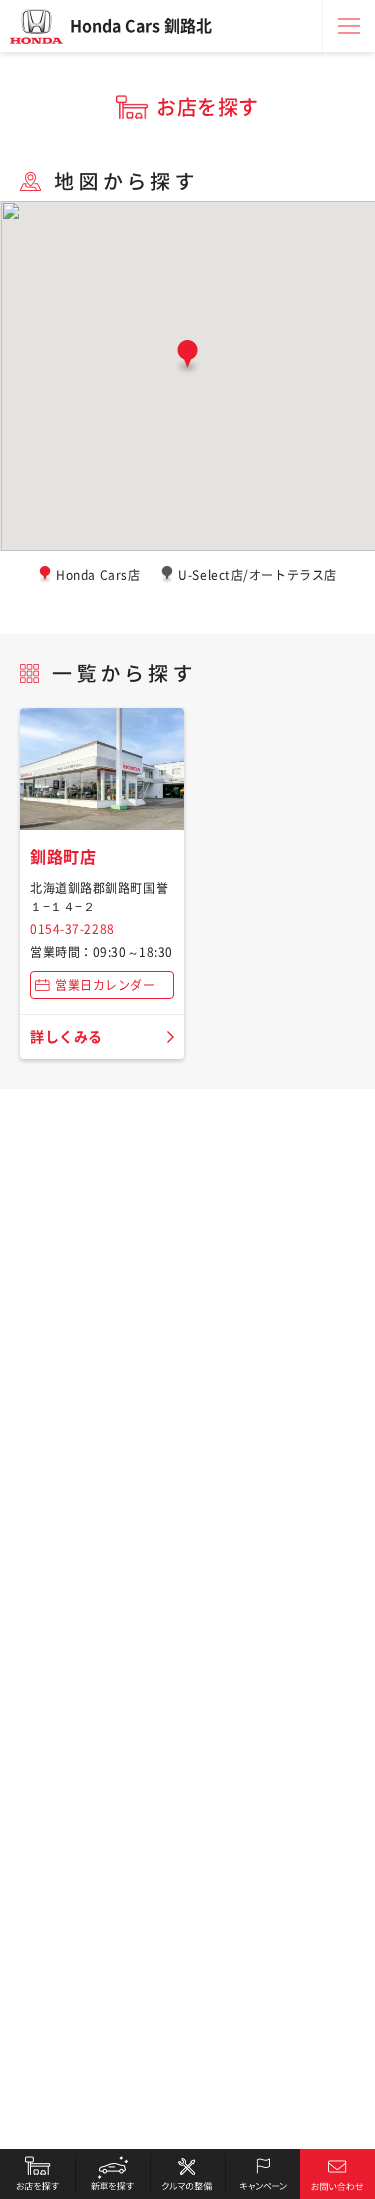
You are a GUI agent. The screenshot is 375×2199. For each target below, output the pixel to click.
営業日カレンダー (105, 985)
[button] (187, 358)
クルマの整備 (187, 2174)
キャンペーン (262, 2174)
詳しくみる (66, 1037)
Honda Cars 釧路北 (141, 26)
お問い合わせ (337, 2174)
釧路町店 (63, 857)
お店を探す (37, 2174)
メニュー (349, 26)
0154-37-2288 (72, 929)
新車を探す (112, 2174)
